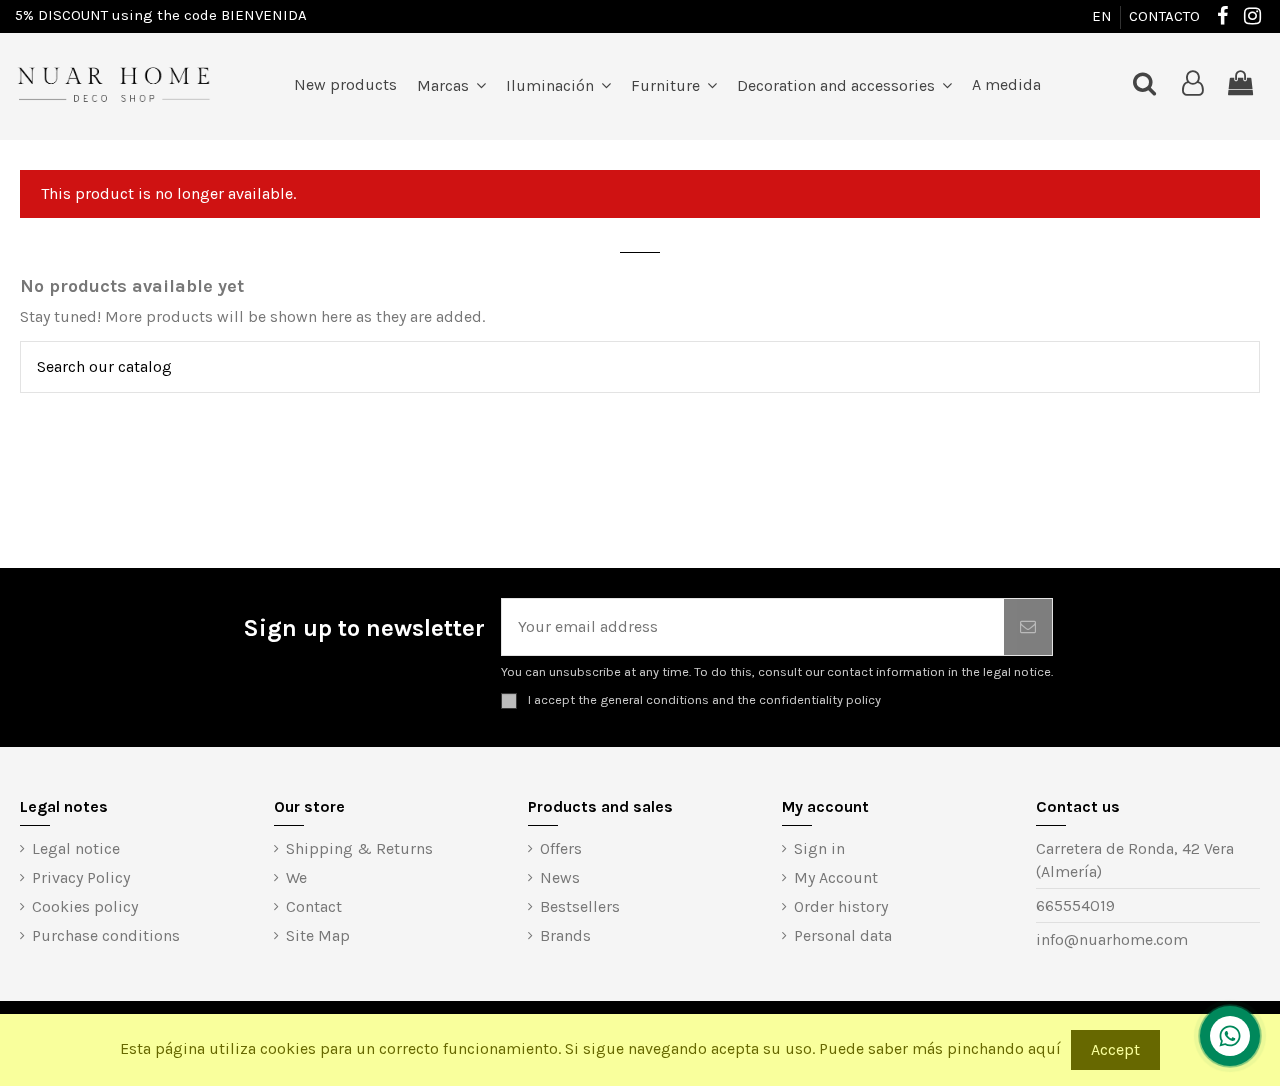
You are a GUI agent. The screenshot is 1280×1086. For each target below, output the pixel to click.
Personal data (843, 935)
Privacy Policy (81, 877)
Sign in (819, 848)
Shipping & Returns (359, 848)
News (560, 877)
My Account (836, 877)
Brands (565, 935)
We (296, 877)
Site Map (318, 935)
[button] (558, 85)
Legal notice (76, 848)
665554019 (1075, 905)
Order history (841, 906)
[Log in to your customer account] (1193, 84)
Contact (314, 906)
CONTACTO (1164, 16)
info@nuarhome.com (1112, 939)
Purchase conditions (106, 935)
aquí (1044, 1048)
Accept (1115, 1049)
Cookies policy (85, 906)
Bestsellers (580, 906)
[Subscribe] (1028, 627)
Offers (561, 848)
